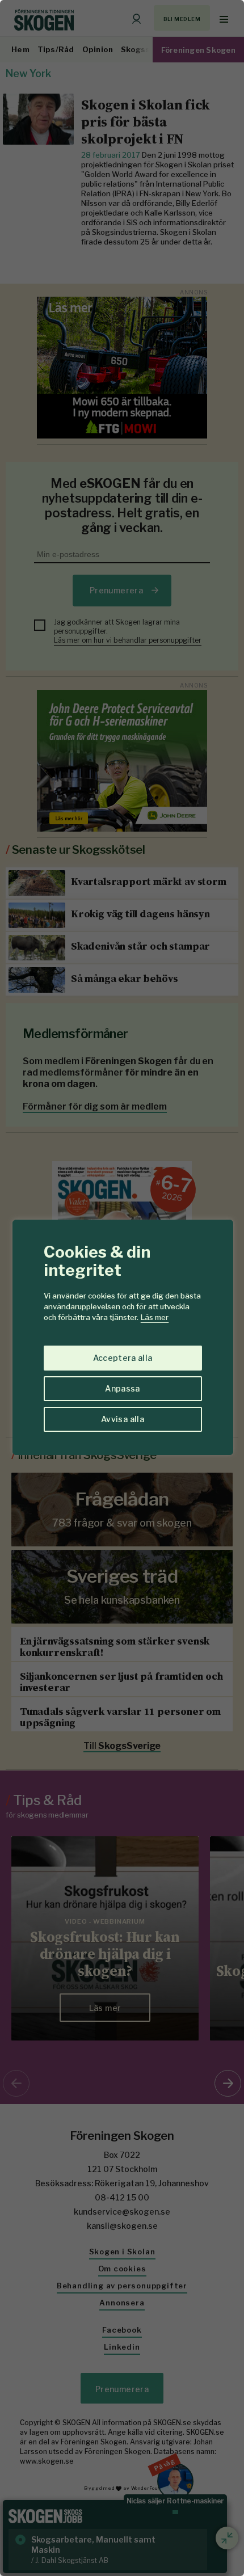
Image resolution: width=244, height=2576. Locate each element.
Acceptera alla (123, 1358)
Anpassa (122, 1388)
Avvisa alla (123, 1419)
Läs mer (155, 1317)
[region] (122, 1288)
